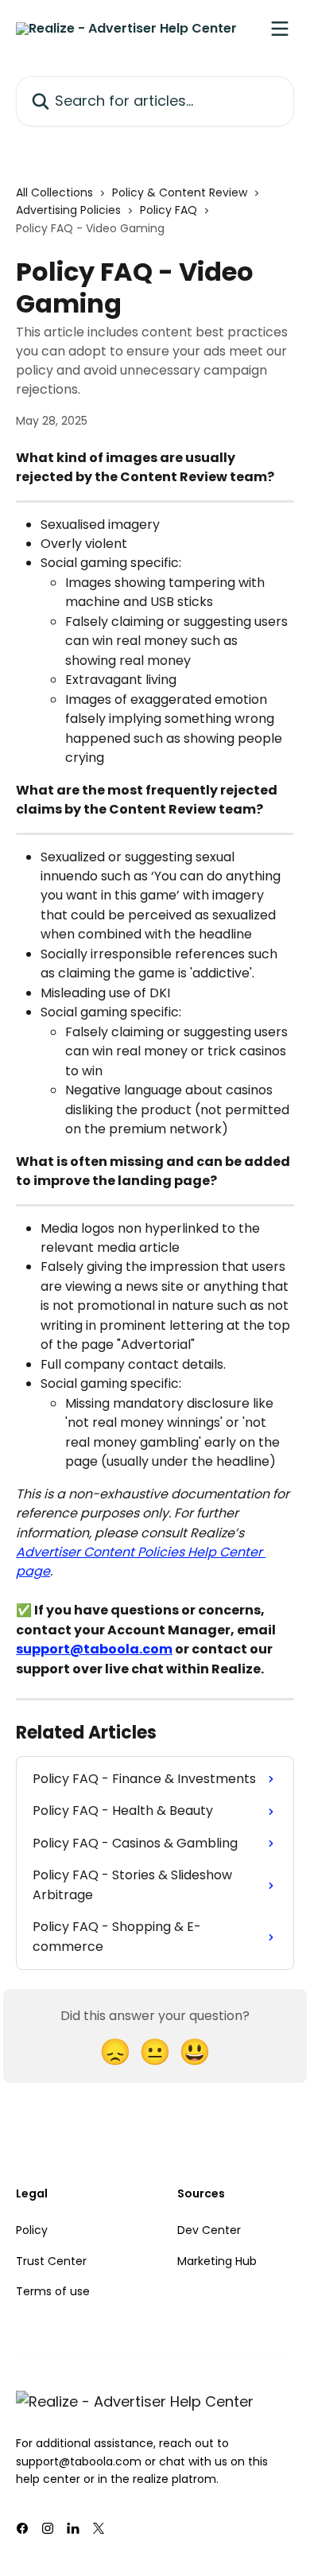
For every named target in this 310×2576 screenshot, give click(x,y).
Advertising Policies (68, 210)
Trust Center (51, 2261)
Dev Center (209, 2230)
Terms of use (53, 2291)
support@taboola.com (94, 1649)
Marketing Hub (217, 2261)
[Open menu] (280, 29)
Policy (32, 2230)
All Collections (54, 192)
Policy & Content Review (180, 192)
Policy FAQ (169, 210)
